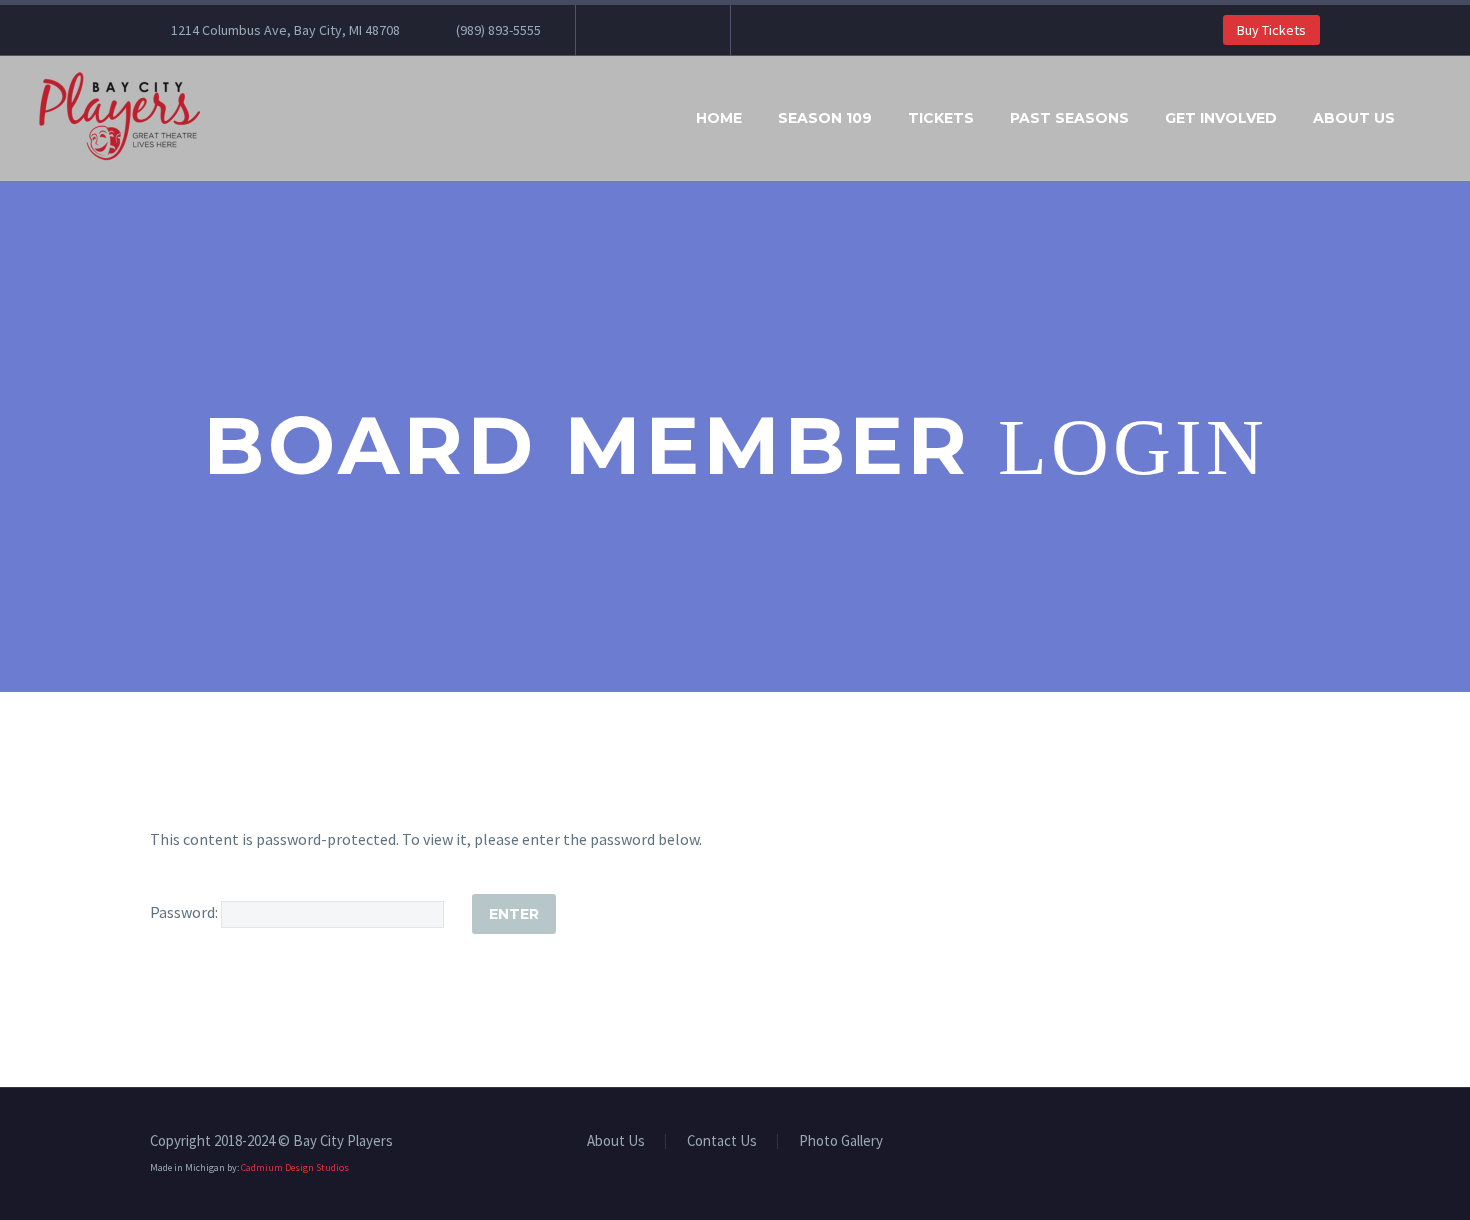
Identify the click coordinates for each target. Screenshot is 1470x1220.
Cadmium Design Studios (295, 1167)
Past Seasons (1069, 118)
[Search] (1433, 118)
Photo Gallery (841, 1141)
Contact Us (722, 1141)
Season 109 (825, 118)
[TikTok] (681, 30)
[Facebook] (621, 30)
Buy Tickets (1271, 30)
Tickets (941, 118)
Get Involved (1221, 118)
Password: (185, 912)
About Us (1354, 118)
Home (719, 118)
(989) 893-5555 (498, 30)
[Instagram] (651, 30)
